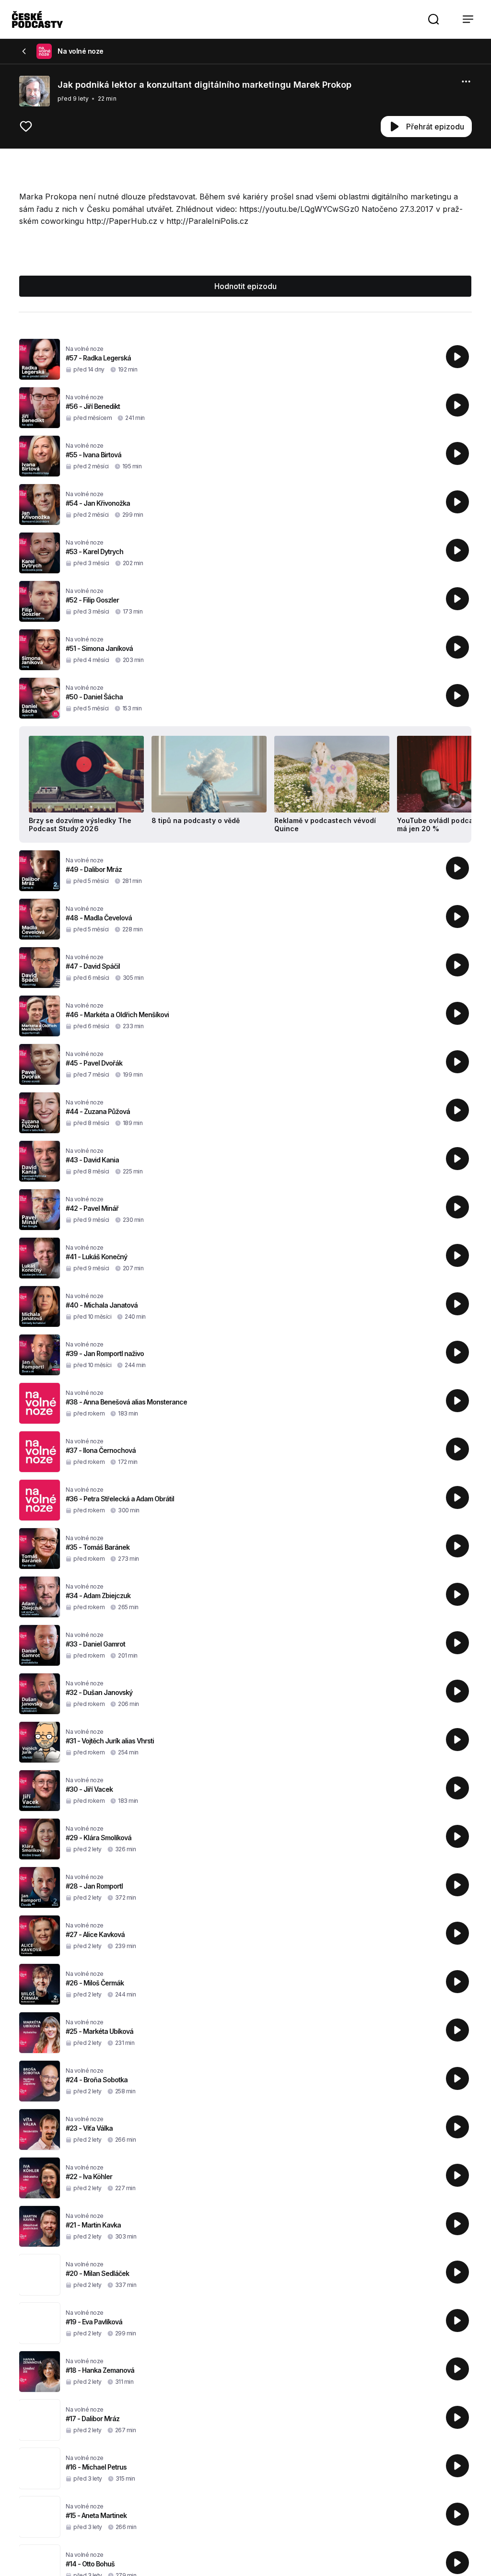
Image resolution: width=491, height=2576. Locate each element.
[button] (433, 19)
